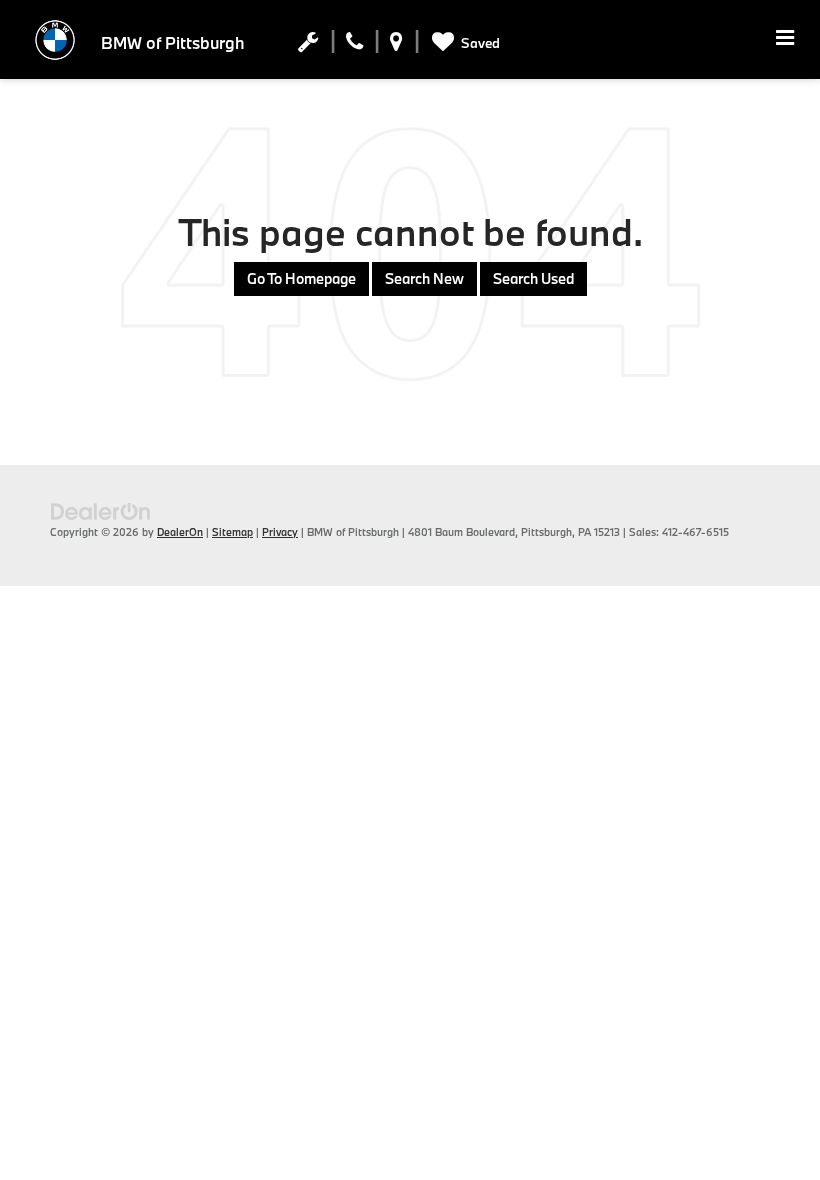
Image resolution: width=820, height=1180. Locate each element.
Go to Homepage (301, 278)
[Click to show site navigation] (785, 39)
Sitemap (232, 532)
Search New (424, 278)
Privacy (280, 532)
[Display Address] (396, 46)
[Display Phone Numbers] (354, 46)
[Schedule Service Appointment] (308, 46)
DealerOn (180, 532)
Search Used (533, 278)
